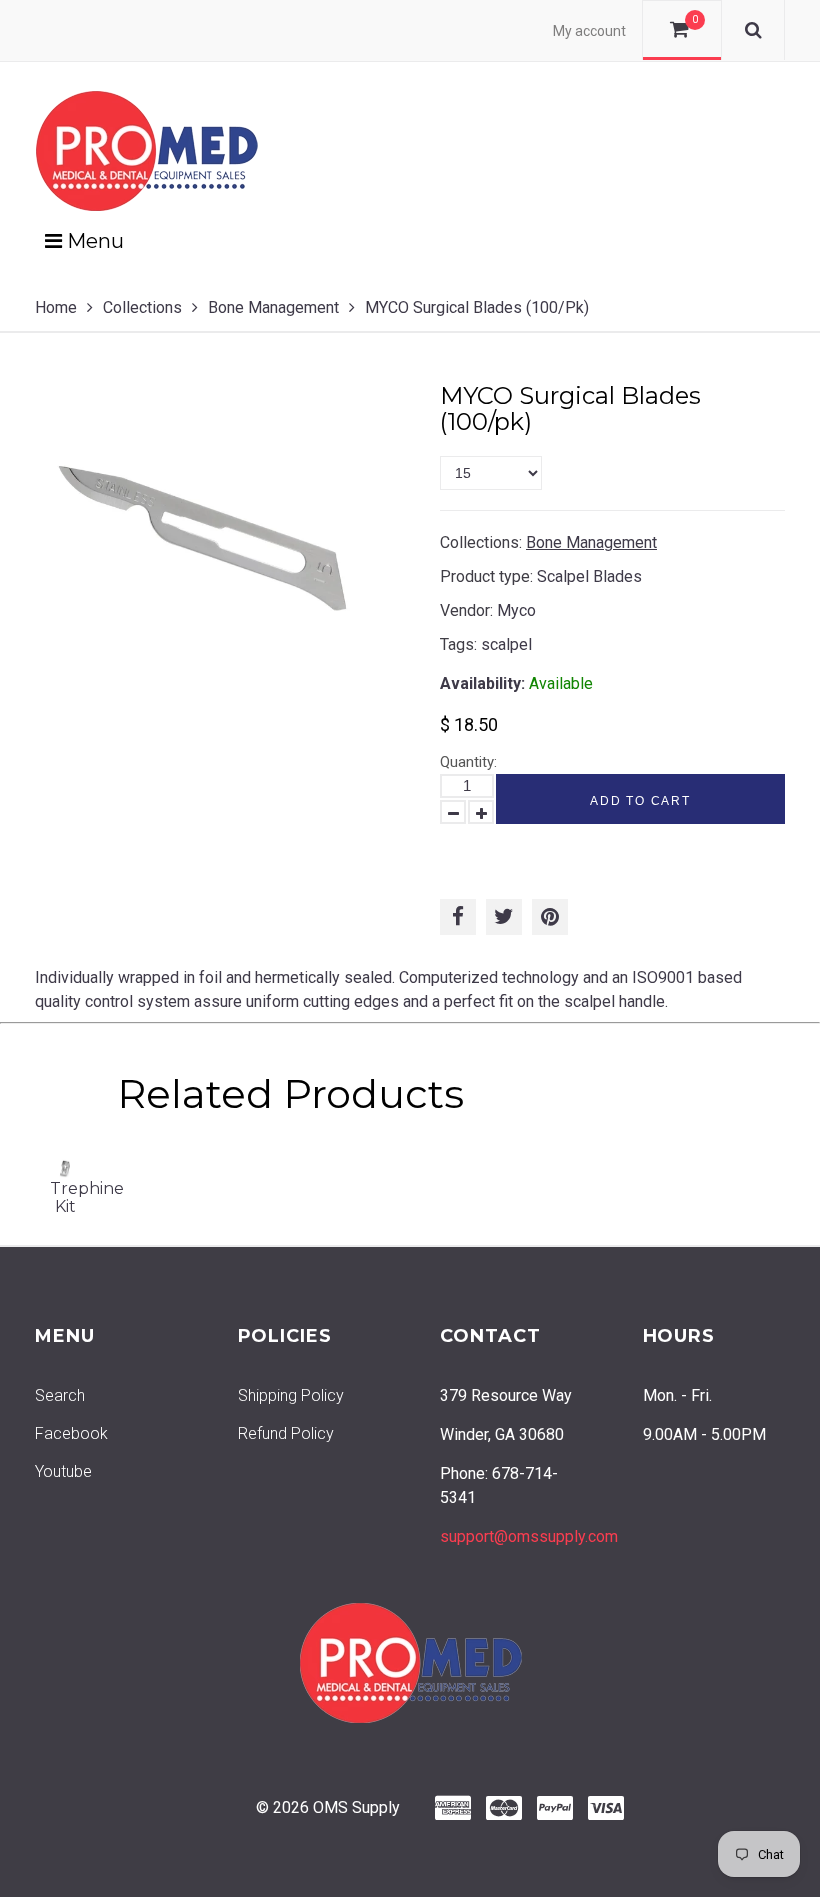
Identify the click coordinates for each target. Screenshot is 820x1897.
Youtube (63, 1471)
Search (60, 1395)
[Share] (458, 917)
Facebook (71, 1433)
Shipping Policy (291, 1395)
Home (56, 307)
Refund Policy (286, 1433)
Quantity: (468, 762)
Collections (142, 307)
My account (589, 31)
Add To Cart (640, 801)
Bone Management (273, 307)
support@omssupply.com (529, 1536)
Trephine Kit (87, 1197)
